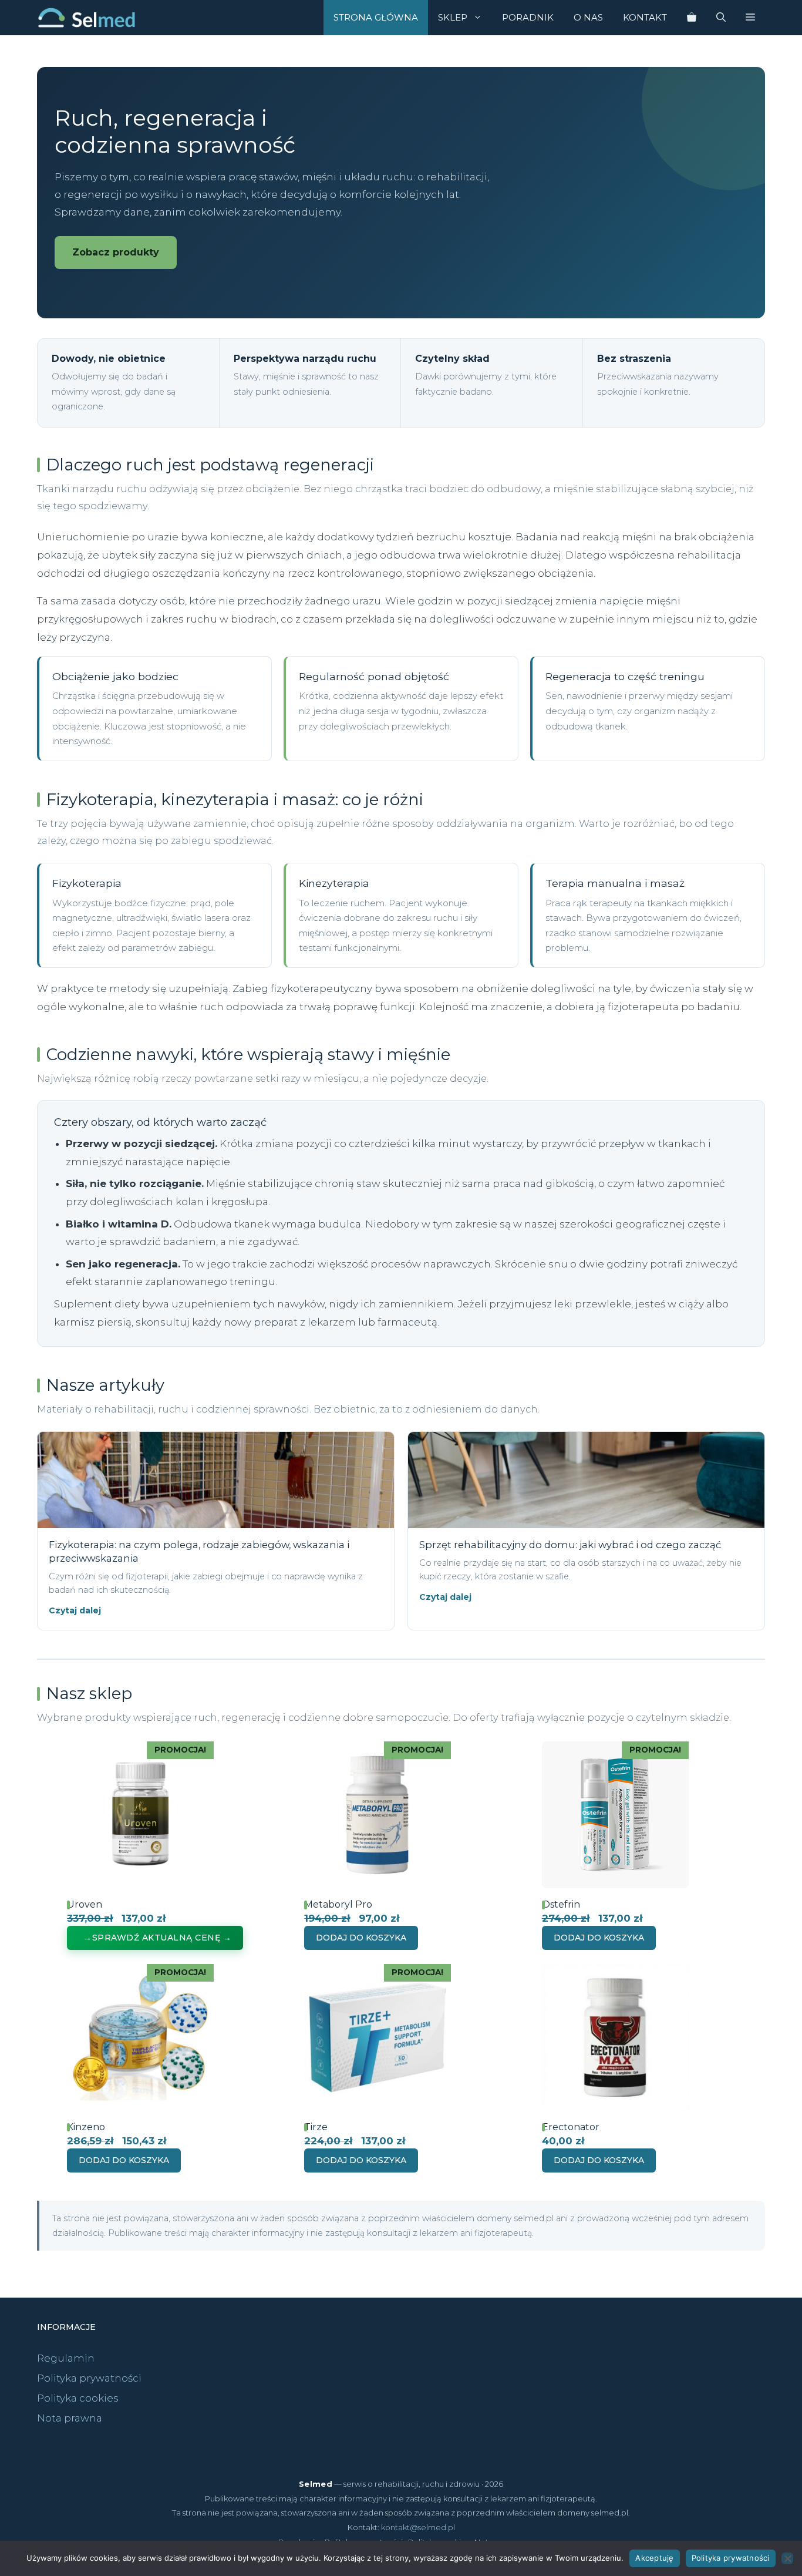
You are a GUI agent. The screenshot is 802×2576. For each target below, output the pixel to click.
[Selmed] (87, 18)
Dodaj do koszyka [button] (361, 1938)
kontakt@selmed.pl (418, 2527)
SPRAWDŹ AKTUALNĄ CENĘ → (162, 1938)
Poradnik (528, 17)
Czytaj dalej (75, 1610)
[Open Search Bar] (721, 18)
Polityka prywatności (89, 2378)
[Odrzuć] (787, 2558)
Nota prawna (70, 2418)
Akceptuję (654, 2558)
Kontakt (645, 17)
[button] (750, 18)
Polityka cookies (78, 2398)
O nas (588, 17)
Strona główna (376, 17)
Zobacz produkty (116, 252)
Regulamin (66, 2358)
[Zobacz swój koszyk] (692, 18)
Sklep (453, 17)
